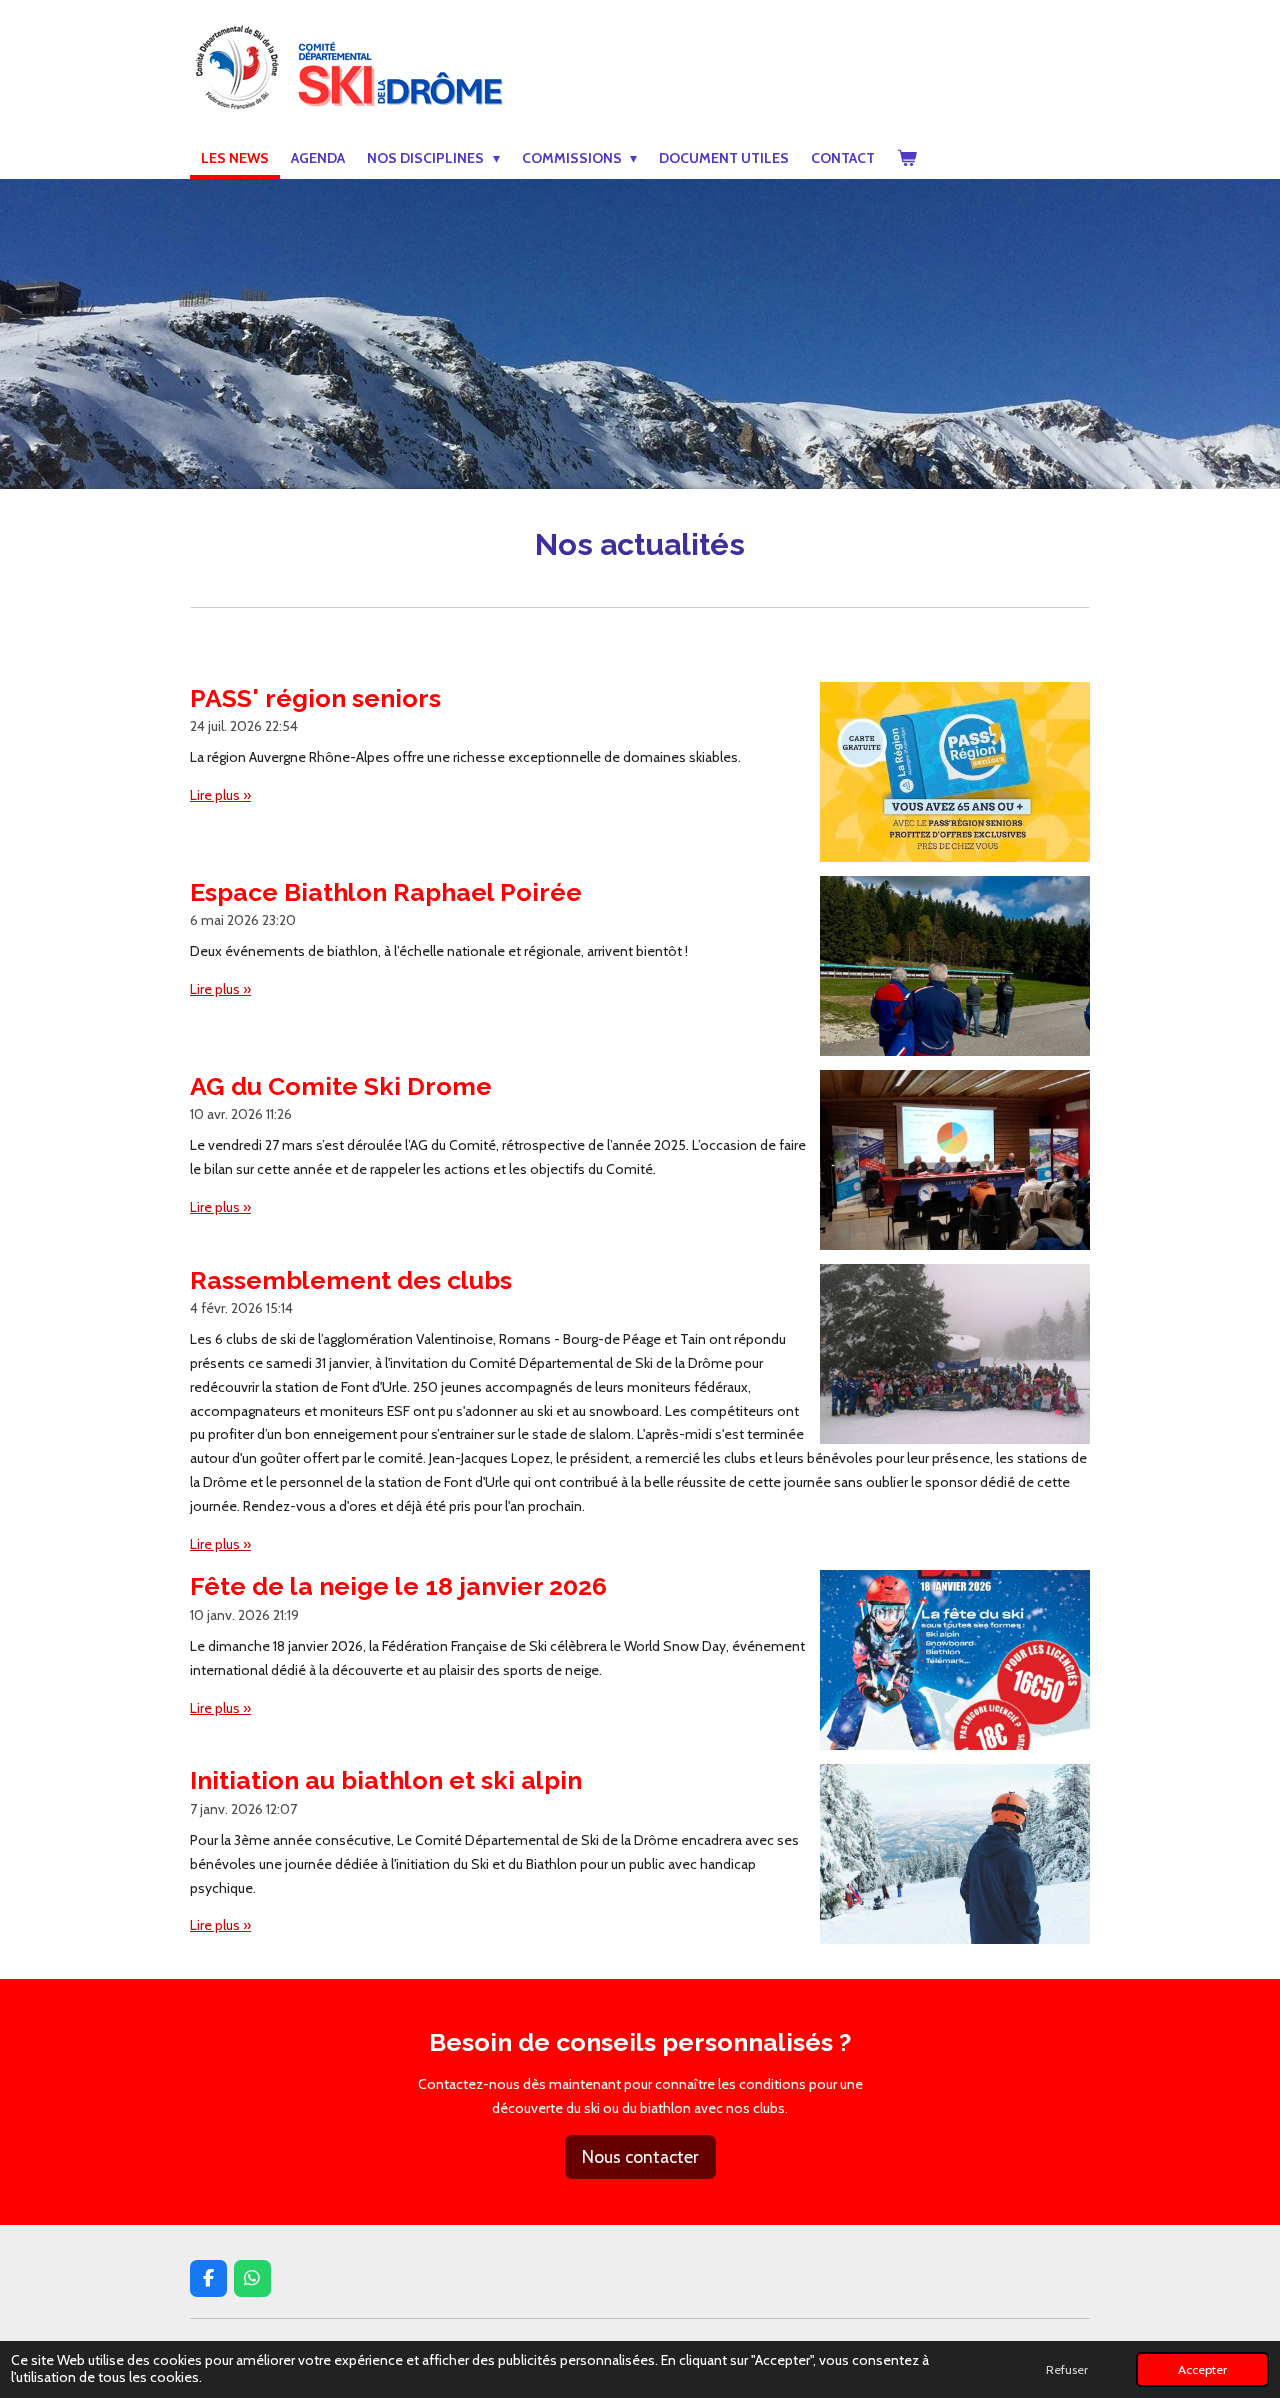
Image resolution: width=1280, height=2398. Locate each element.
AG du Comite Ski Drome (341, 1086)
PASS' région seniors (315, 698)
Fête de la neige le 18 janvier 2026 (398, 1586)
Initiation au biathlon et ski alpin (386, 1780)
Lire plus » (220, 795)
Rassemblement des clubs (351, 1280)
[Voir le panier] (907, 159)
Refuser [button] (1067, 2369)
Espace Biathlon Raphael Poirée (386, 892)
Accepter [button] (1202, 2369)
